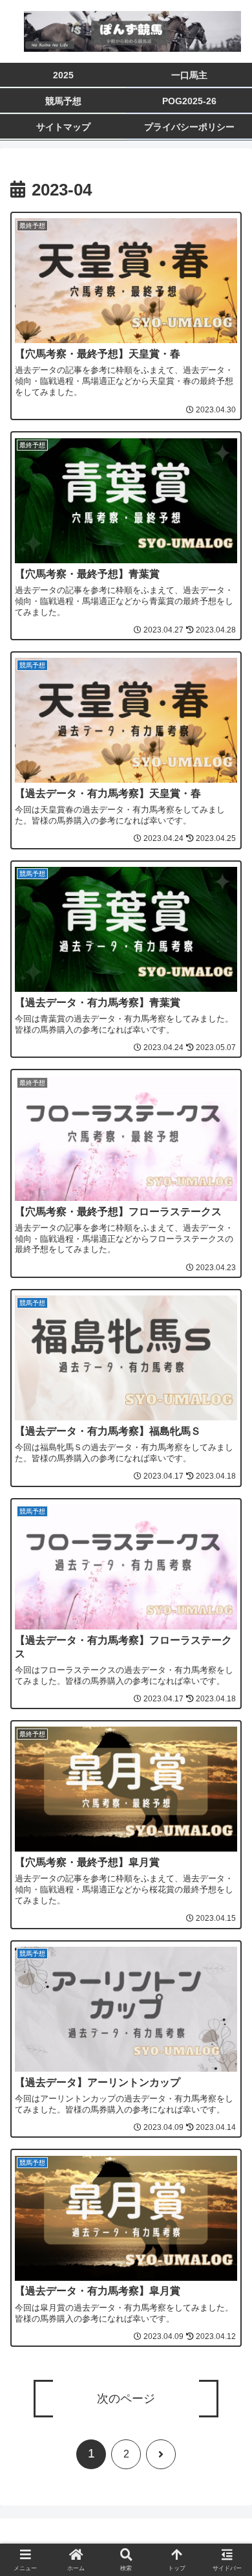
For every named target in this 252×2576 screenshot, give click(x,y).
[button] (226, 1978)
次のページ (126, 2399)
